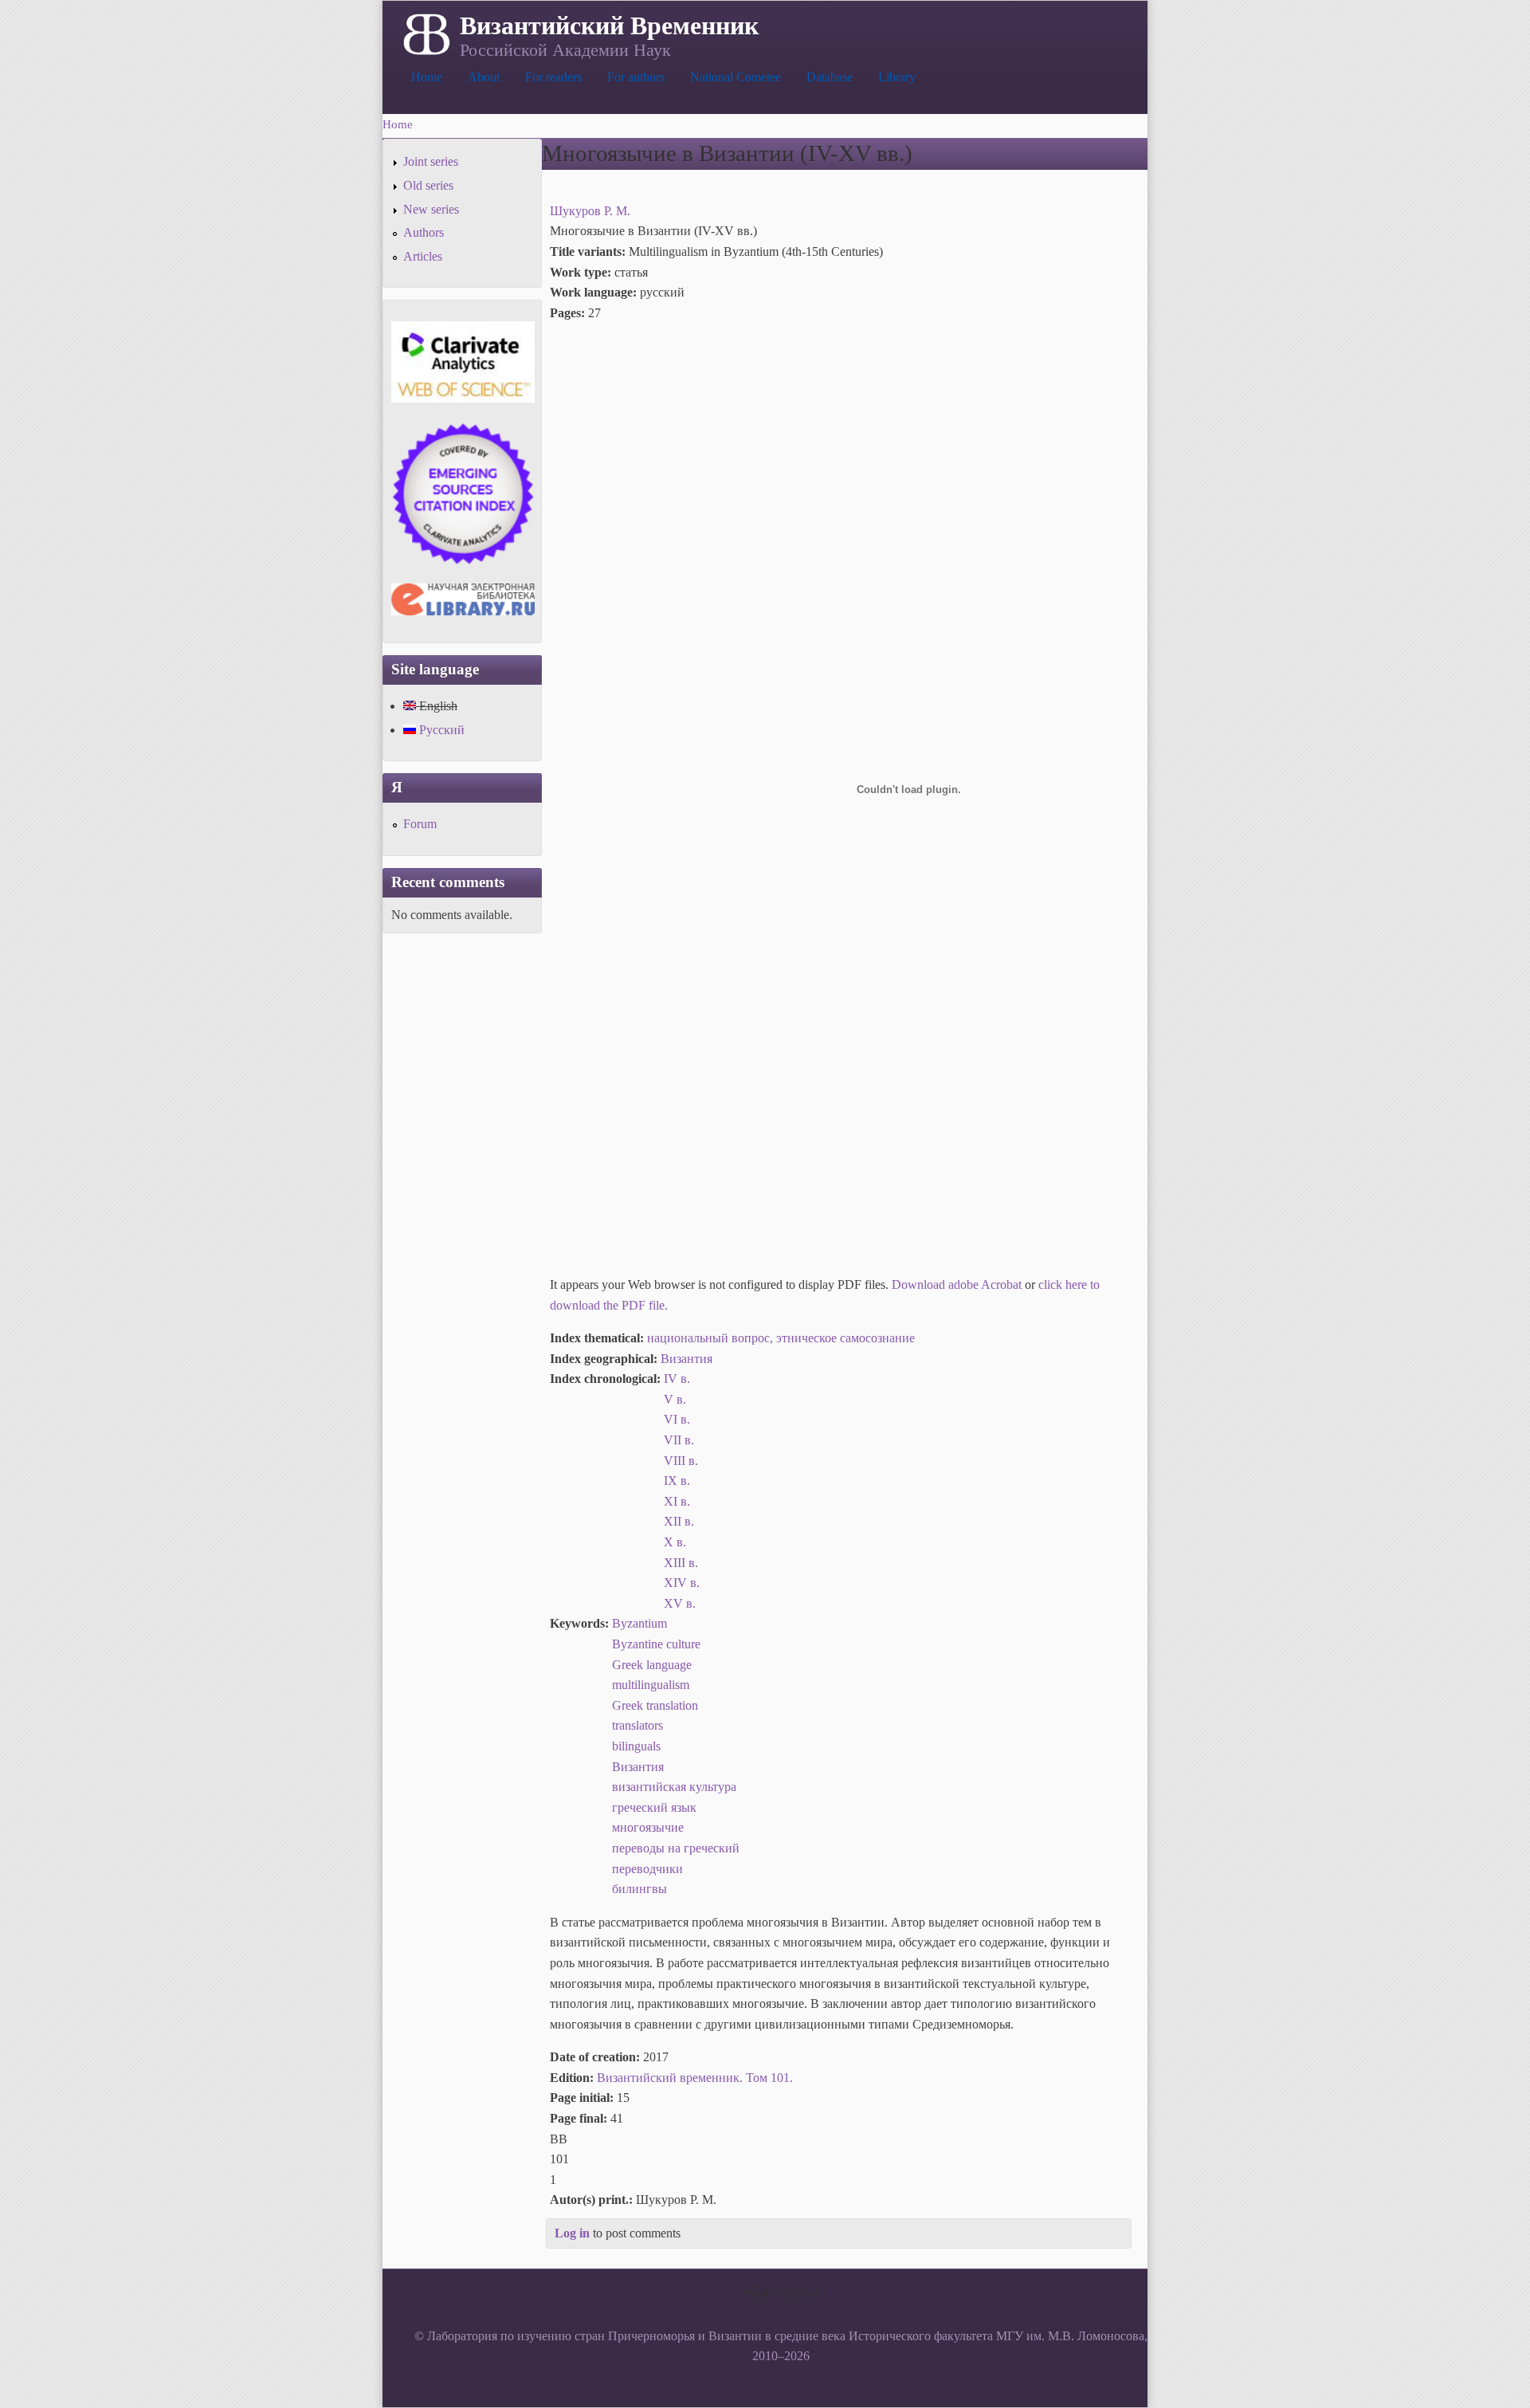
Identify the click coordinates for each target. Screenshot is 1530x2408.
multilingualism (651, 1685)
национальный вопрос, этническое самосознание (781, 1338)
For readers (553, 77)
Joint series (431, 161)
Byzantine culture (656, 1644)
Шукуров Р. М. (590, 211)
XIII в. (681, 1563)
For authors (636, 77)
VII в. (679, 1440)
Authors (424, 232)
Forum (420, 824)
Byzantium (639, 1623)
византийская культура (674, 1787)
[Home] (425, 33)
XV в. (680, 1603)
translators (637, 1725)
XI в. (677, 1501)
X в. (675, 1542)
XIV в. (682, 1583)
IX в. (677, 1481)
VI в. (677, 1419)
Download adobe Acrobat (958, 1285)
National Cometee (736, 77)
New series (431, 209)
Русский (440, 730)
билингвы (639, 1889)
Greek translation (655, 1705)
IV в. (677, 1379)
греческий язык (654, 1807)
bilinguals (636, 1746)
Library (897, 77)
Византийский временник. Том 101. (695, 2078)
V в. (675, 1399)
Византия (687, 1359)
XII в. (679, 1521)
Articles (423, 256)
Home (427, 77)
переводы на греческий (676, 1848)
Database (830, 77)
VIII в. (681, 1461)
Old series (428, 185)
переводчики (647, 1869)
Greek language (652, 1665)
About (484, 77)
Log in (572, 2233)
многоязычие (648, 1827)
